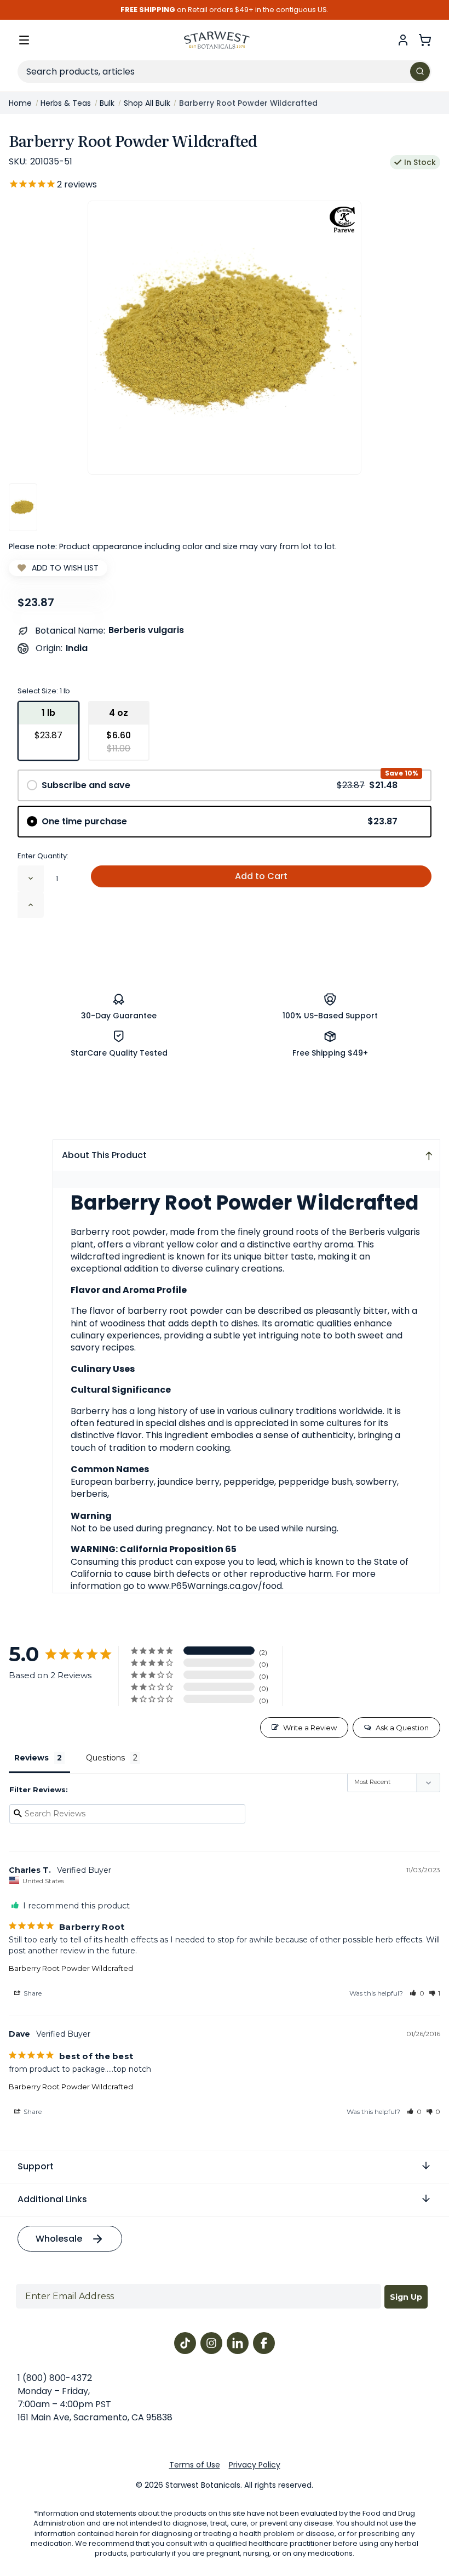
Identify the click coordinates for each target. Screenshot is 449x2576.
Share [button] (32, 1993)
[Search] (420, 72)
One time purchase (220, 821)
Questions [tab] (105, 1758)
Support (36, 2166)
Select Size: (44, 691)
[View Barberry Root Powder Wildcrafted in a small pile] (23, 507)
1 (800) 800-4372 (55, 2378)
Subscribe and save (220, 785)
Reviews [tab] (31, 1758)
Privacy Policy (255, 2465)
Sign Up (406, 2297)
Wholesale (59, 2239)
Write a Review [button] (310, 1728)
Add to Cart (261, 876)
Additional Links (52, 2199)
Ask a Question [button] (402, 1728)
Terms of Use (195, 2465)
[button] (417, 1993)
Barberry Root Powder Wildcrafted (71, 1968)
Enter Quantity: (43, 856)
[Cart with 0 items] (425, 40)
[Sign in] (403, 40)
